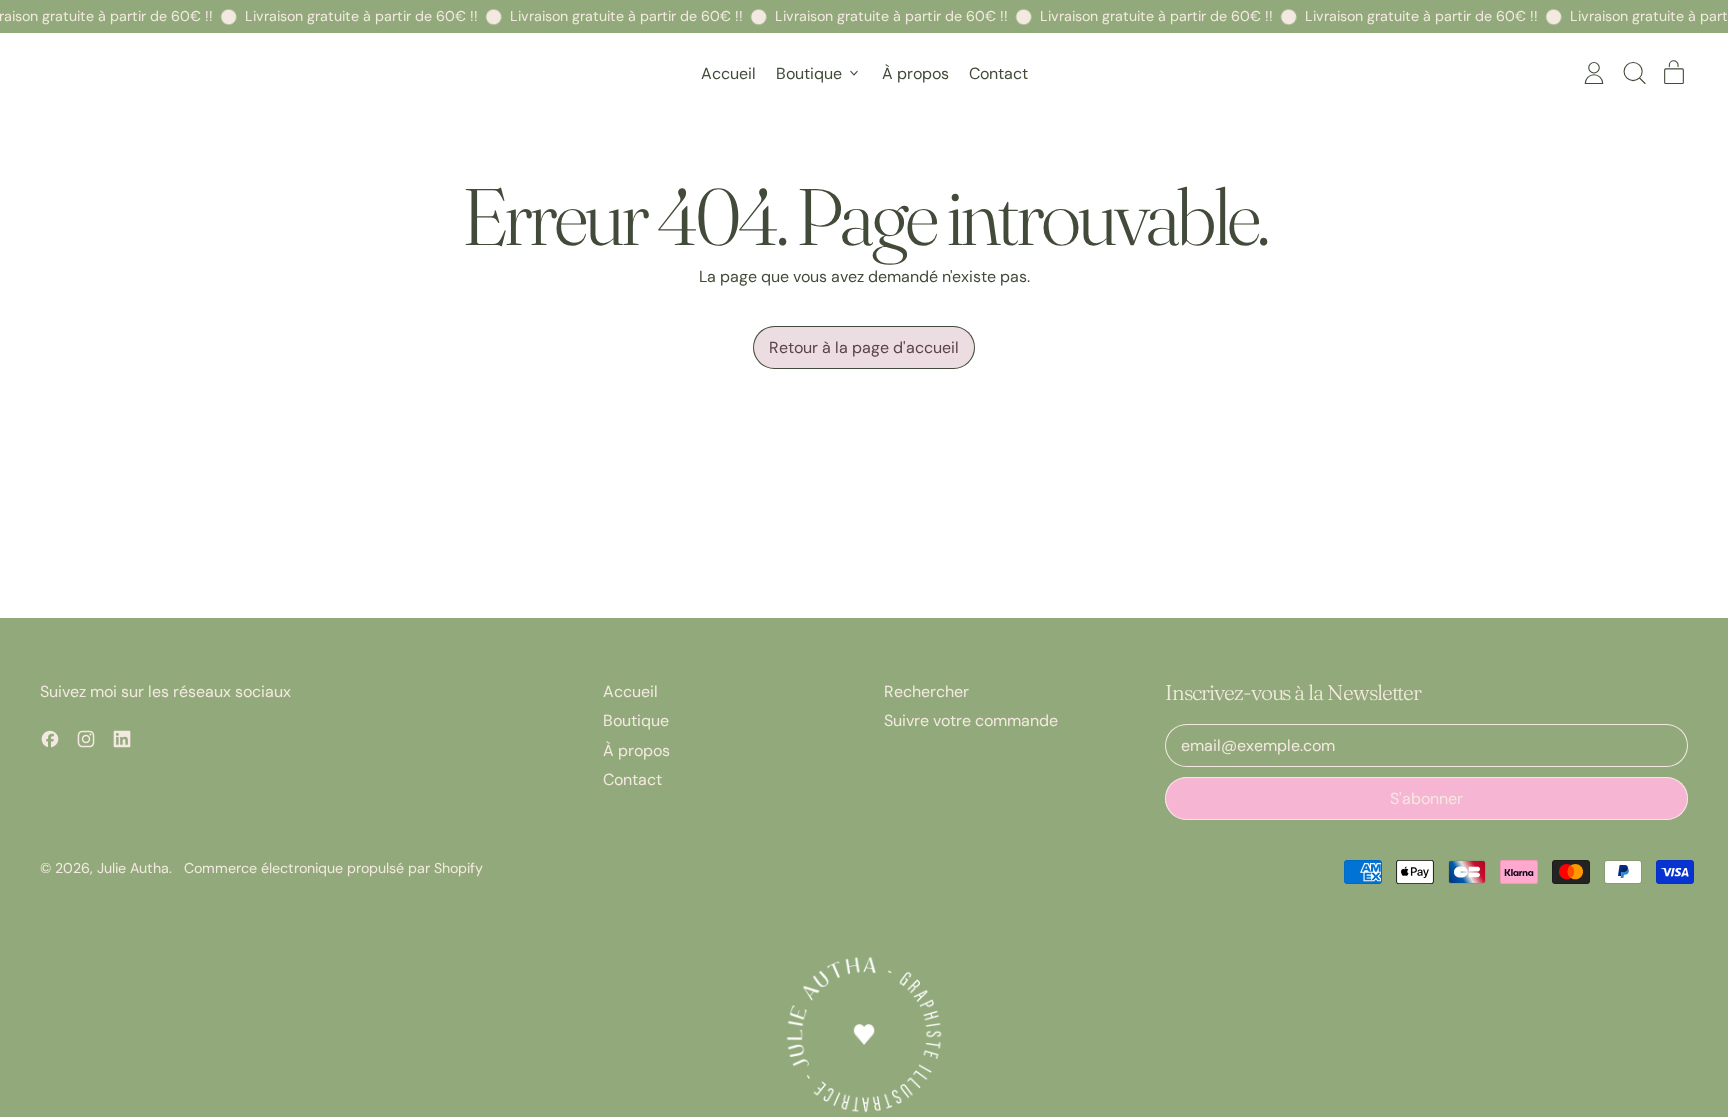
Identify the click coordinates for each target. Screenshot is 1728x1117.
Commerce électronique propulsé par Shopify (333, 868)
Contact (998, 73)
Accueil (728, 73)
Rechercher (926, 691)
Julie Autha (133, 868)
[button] (1634, 73)
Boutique (636, 720)
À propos (915, 73)
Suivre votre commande (971, 720)
